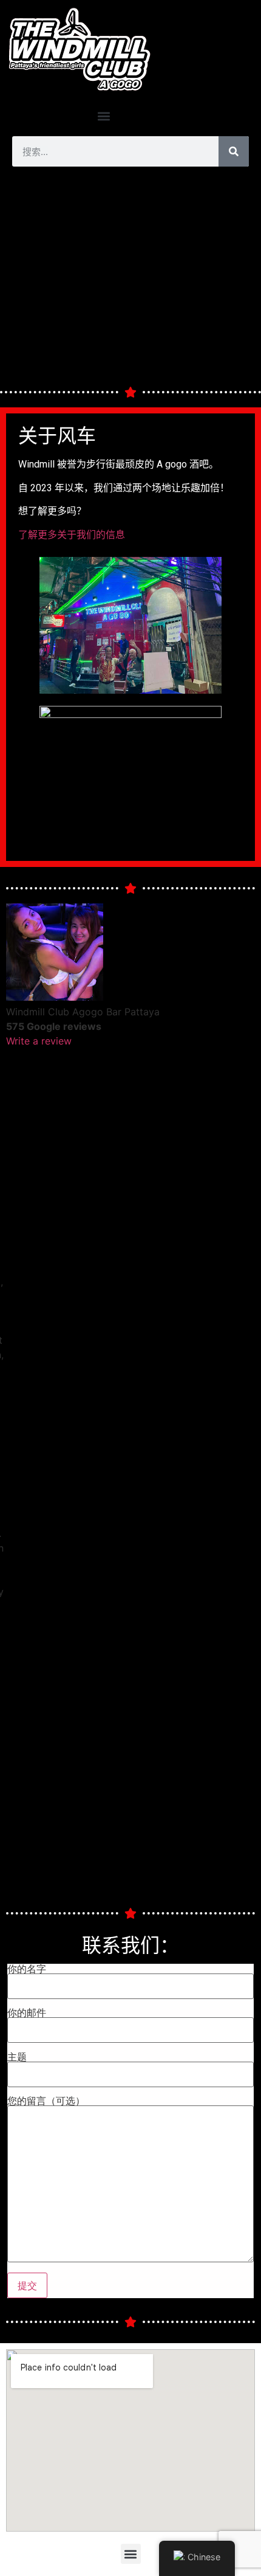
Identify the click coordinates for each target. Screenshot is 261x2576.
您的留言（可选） (46, 2101)
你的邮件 (27, 2013)
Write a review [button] (39, 1041)
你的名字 (27, 1969)
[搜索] (234, 151)
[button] (103, 116)
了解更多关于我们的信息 (72, 535)
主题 (17, 2057)
